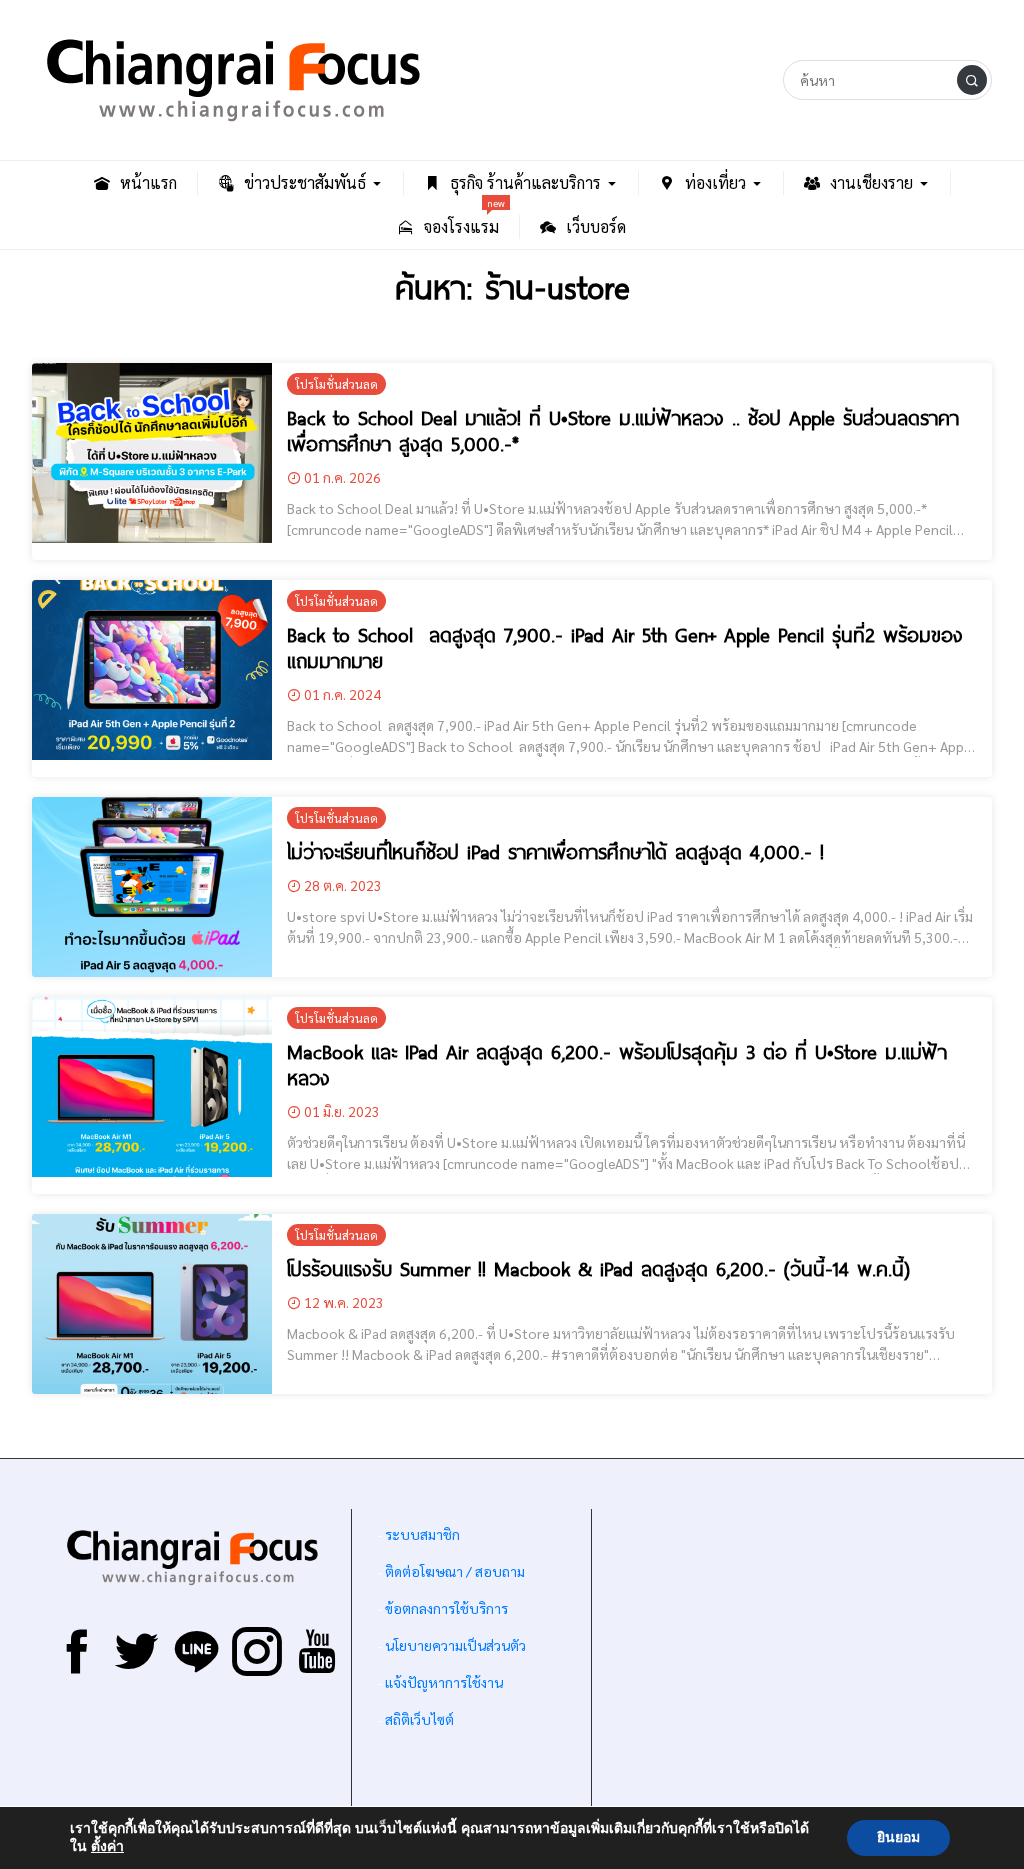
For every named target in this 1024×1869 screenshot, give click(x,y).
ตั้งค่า (107, 1847)
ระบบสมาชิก (422, 1534)
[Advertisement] (792, 1664)
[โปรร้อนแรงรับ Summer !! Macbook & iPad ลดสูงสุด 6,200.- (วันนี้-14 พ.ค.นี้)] (152, 1304)
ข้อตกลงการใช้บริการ (446, 1608)
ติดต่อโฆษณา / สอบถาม (455, 1571)
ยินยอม (898, 1837)
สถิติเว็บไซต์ (419, 1719)
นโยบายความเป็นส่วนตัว (455, 1645)
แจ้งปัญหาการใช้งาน (442, 1682)
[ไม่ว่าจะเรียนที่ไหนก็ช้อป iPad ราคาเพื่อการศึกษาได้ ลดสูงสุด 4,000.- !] (152, 887)
